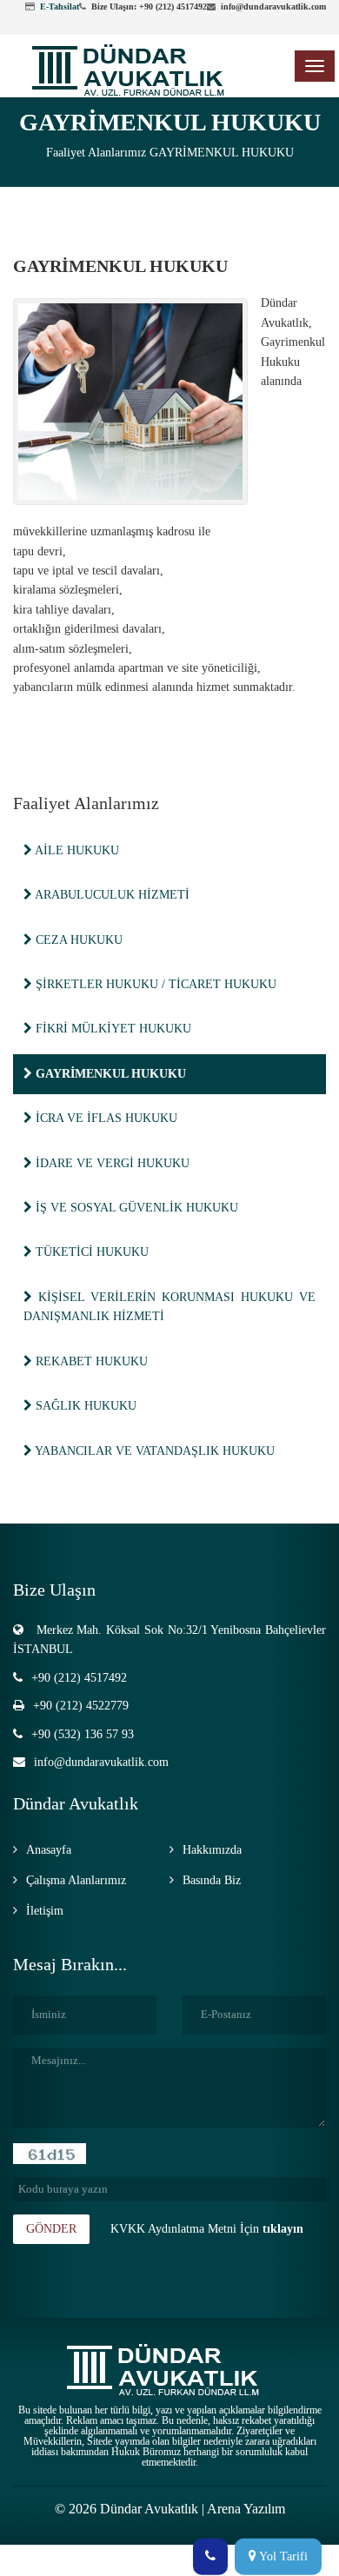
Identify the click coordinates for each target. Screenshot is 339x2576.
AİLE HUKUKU (76, 850)
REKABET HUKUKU (90, 1361)
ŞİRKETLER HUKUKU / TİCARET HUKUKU (154, 984)
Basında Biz (212, 1880)
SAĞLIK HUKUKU (84, 1406)
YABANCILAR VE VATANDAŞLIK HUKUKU (153, 1451)
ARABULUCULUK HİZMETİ (111, 895)
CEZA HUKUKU (77, 940)
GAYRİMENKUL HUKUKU (222, 153)
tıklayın (283, 2229)
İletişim (45, 1911)
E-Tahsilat (60, 7)
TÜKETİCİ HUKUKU (90, 1252)
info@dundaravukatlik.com (101, 1762)
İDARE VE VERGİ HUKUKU (111, 1163)
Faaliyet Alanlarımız (96, 153)
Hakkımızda (212, 1850)
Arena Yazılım (246, 2509)
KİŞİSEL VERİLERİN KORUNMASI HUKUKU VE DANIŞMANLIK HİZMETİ (169, 1307)
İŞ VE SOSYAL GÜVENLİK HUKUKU (135, 1208)
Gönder (51, 2229)
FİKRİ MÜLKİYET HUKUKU (112, 1029)
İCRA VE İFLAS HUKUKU (105, 1118)
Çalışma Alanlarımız (76, 1880)
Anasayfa (49, 1850)
